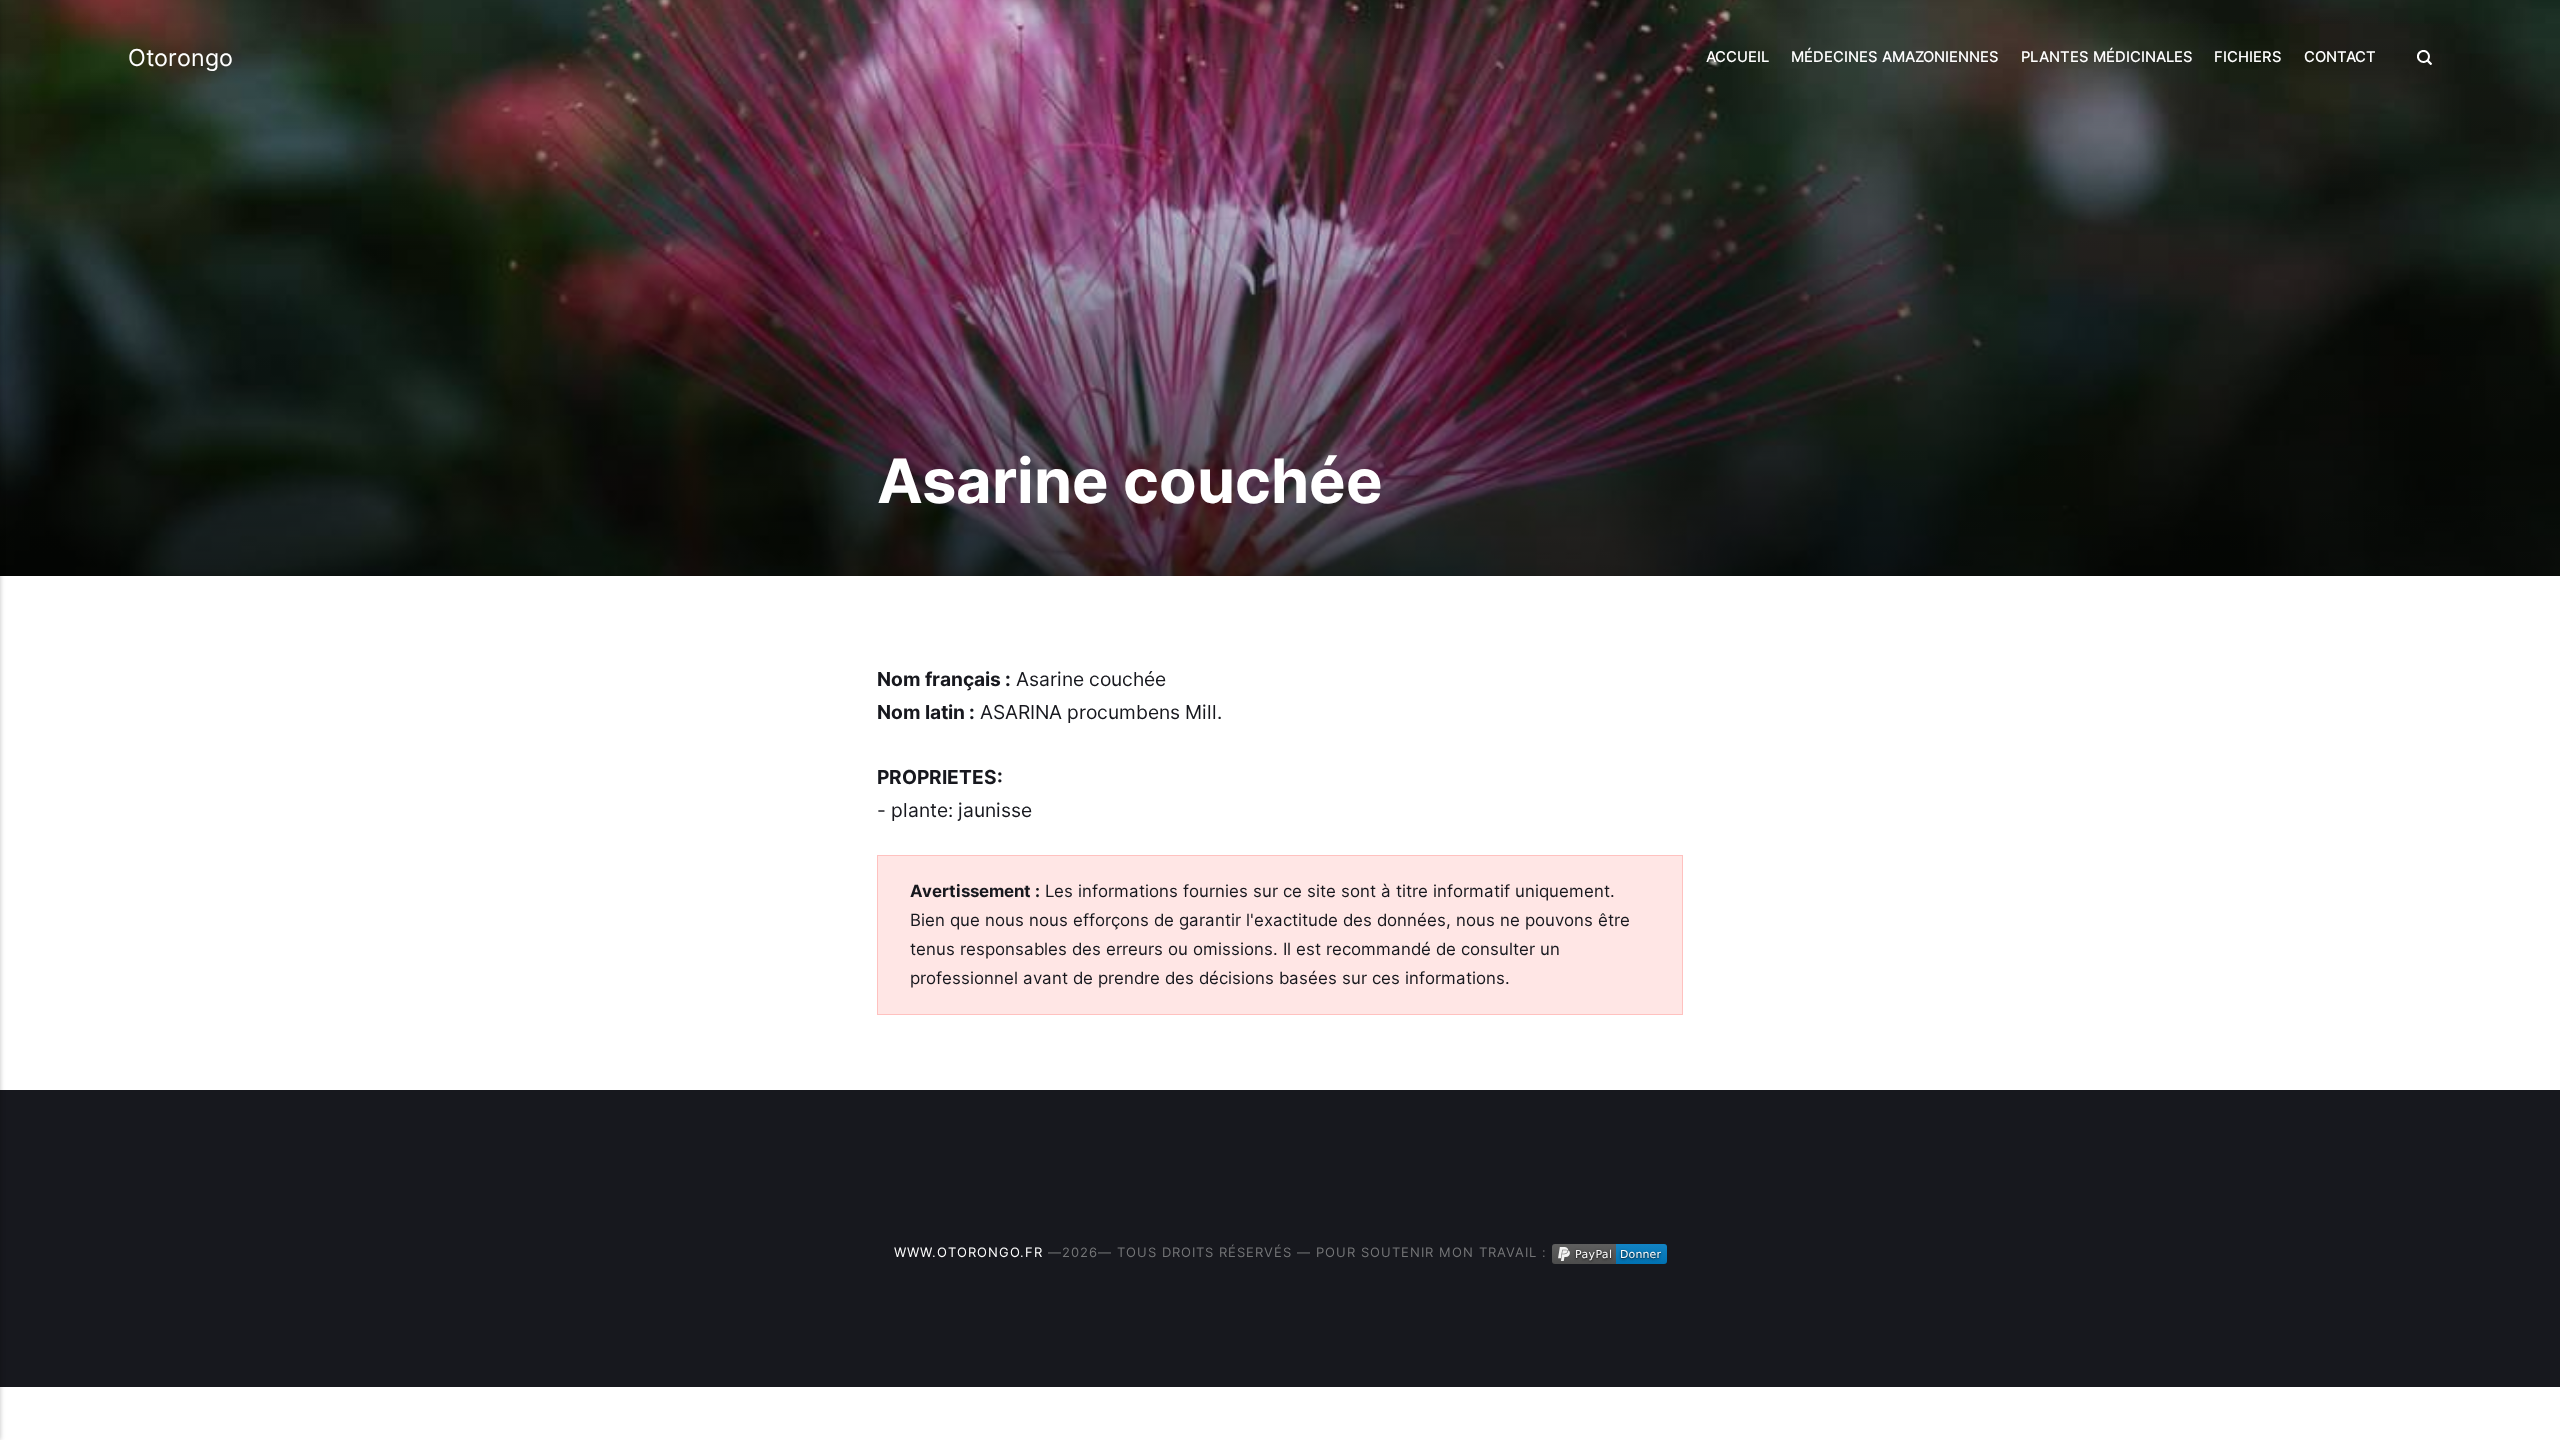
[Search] (2419, 57)
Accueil (1737, 57)
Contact (2340, 57)
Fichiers (2248, 57)
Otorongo (180, 57)
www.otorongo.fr (968, 1252)
